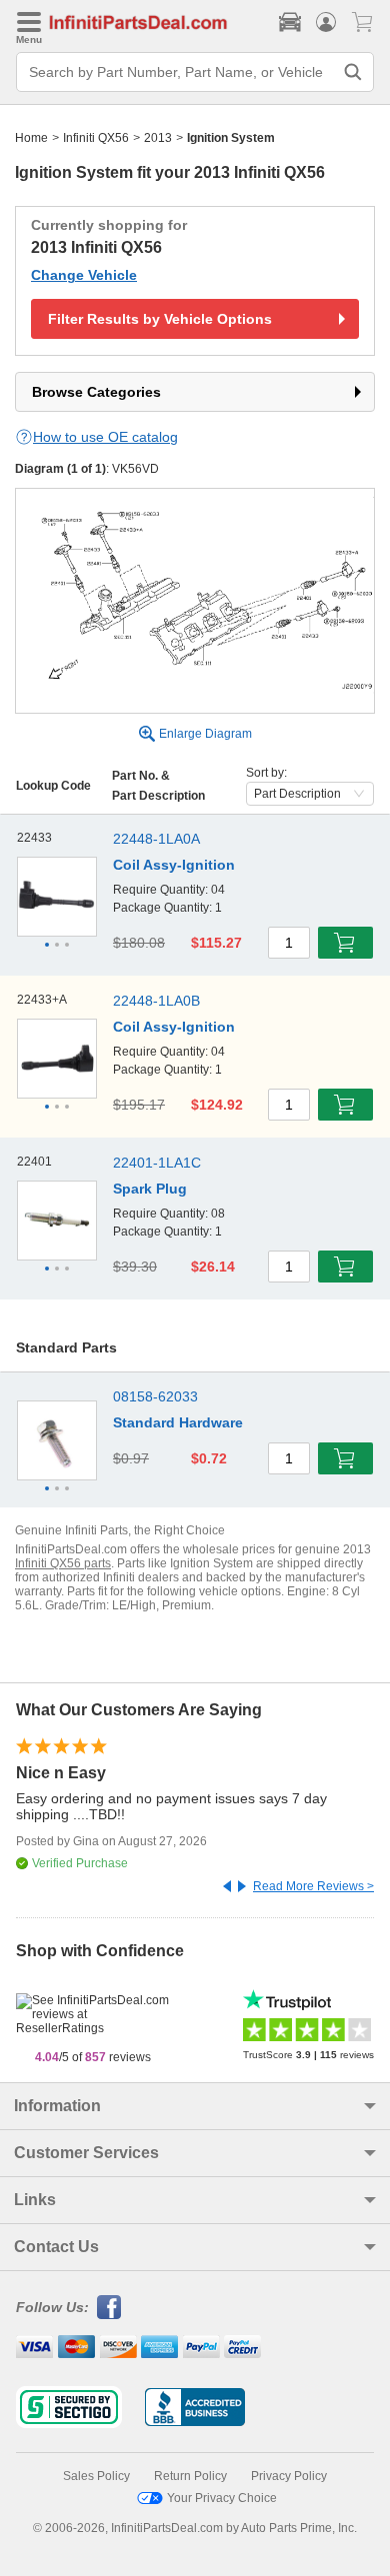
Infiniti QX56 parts (63, 1563)
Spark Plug (150, 1189)
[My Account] (326, 22)
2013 (158, 138)
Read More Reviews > (313, 1886)
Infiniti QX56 (96, 138)
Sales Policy (96, 2476)
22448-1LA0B (156, 1001)
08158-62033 (155, 1396)
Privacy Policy (289, 2476)
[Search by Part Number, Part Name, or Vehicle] (353, 72)
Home (31, 138)
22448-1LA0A (156, 839)
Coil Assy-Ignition (174, 865)
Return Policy (190, 2476)
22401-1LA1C (157, 1163)
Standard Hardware (178, 1422)
